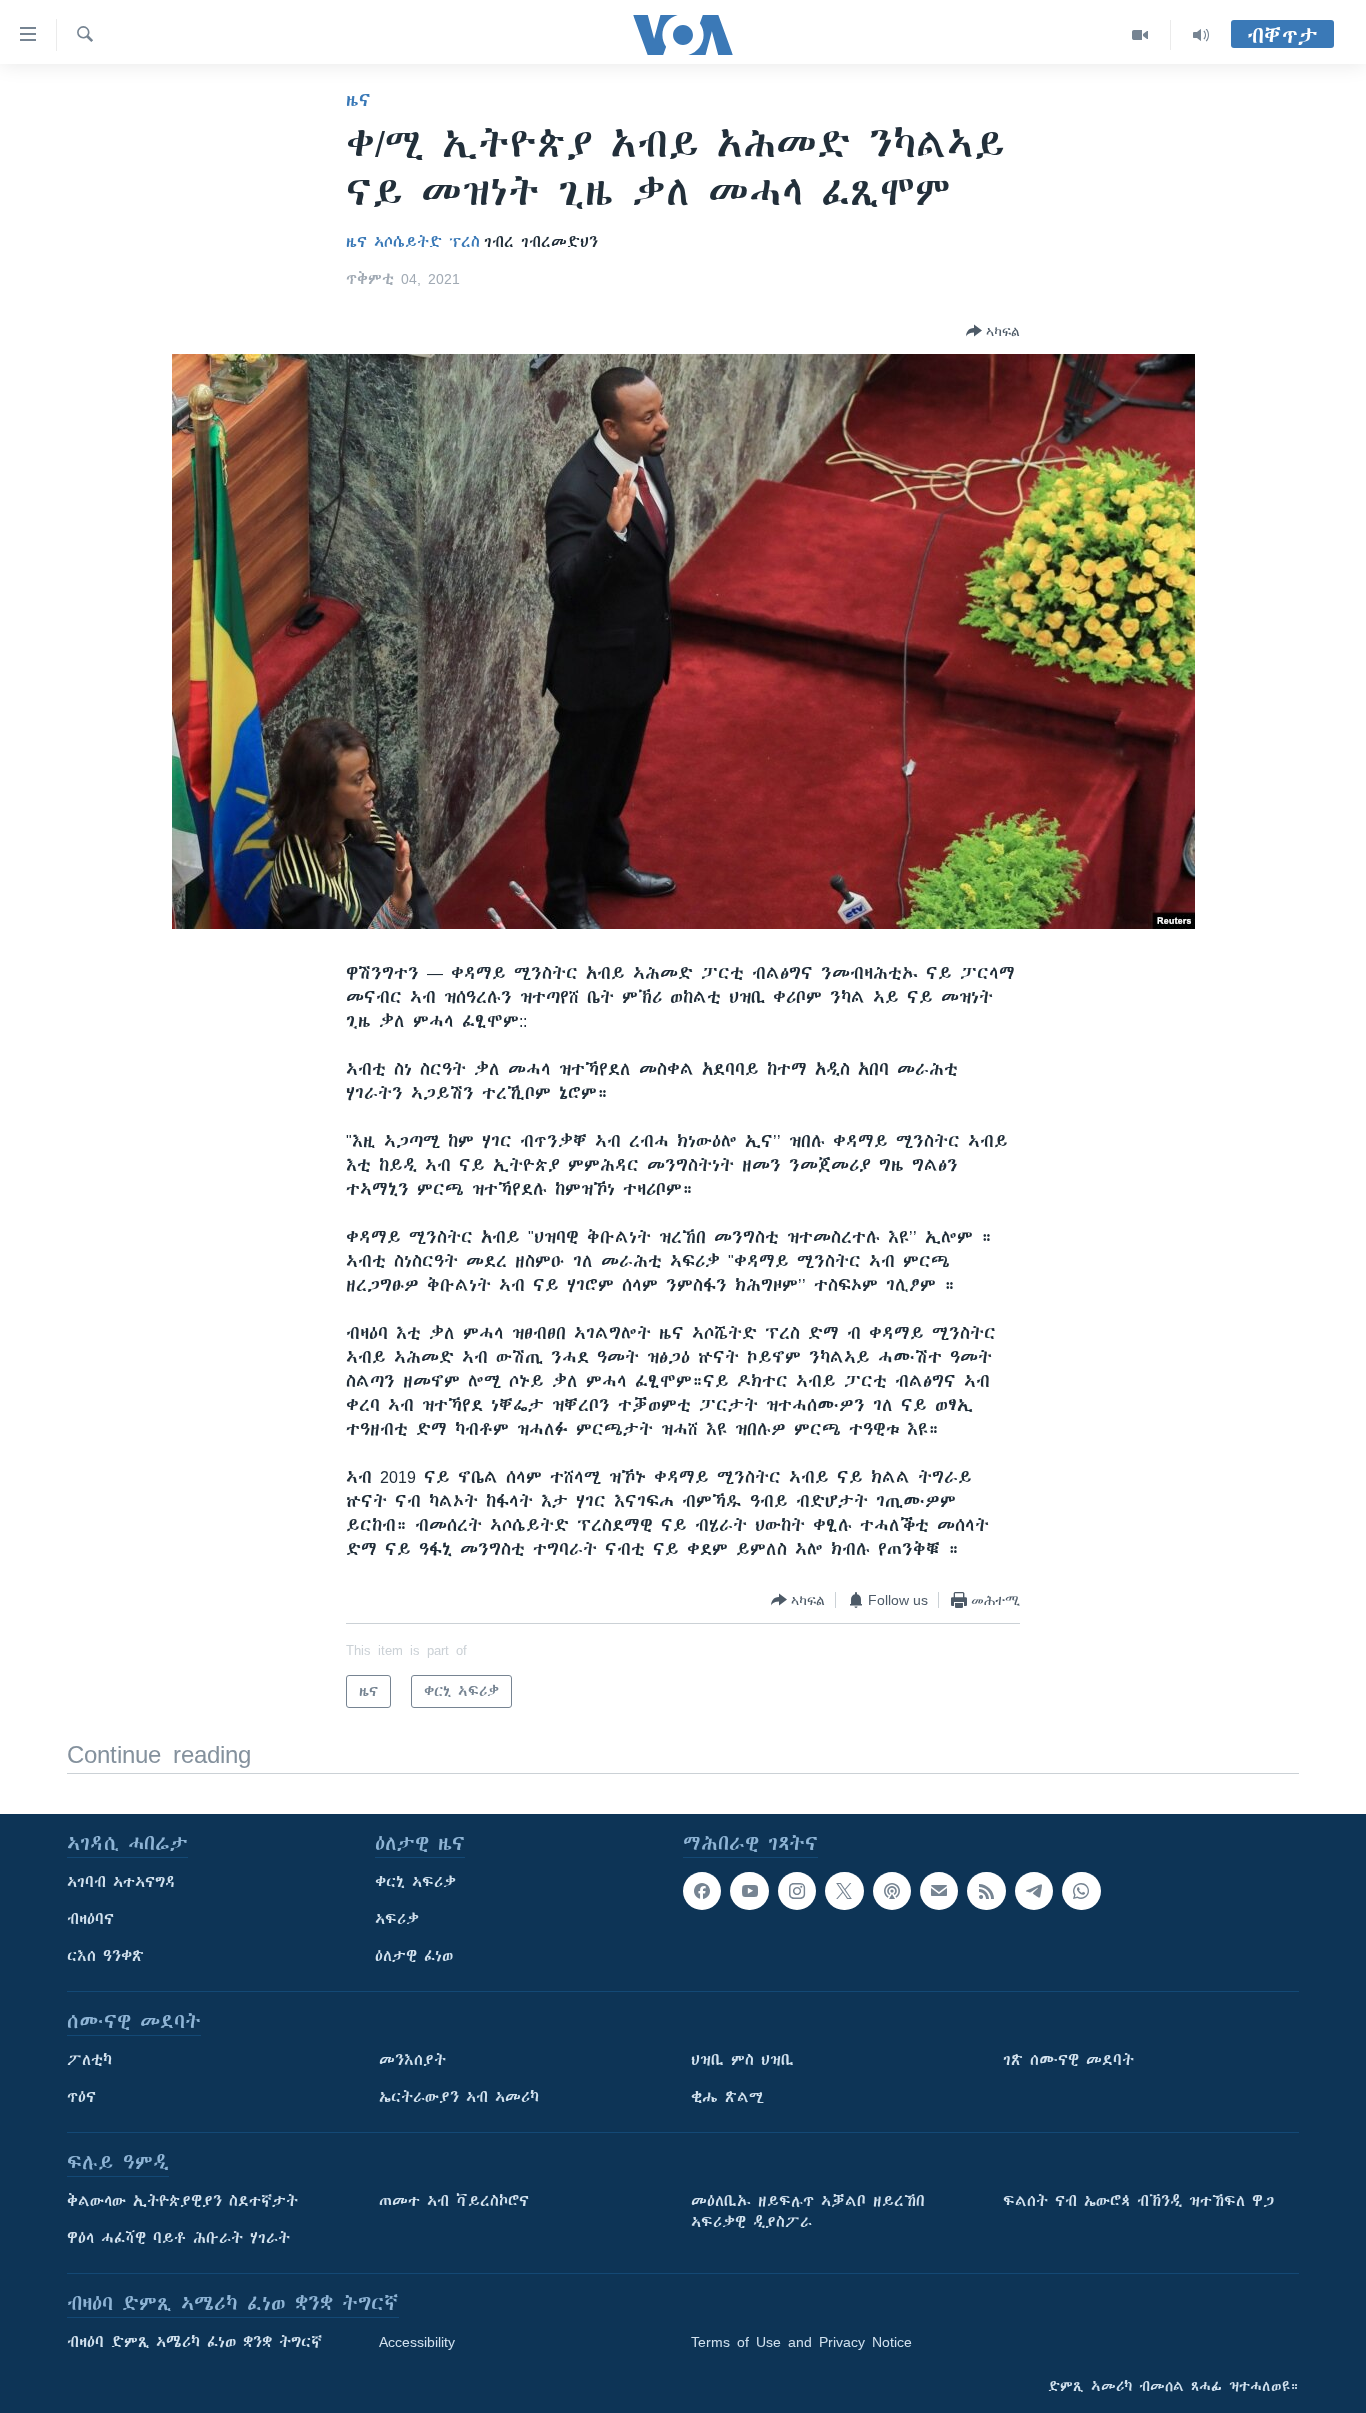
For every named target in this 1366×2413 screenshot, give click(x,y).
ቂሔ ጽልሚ (727, 2097)
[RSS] (986, 1891)
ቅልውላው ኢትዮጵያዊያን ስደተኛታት (182, 2201)
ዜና (358, 100)
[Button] (993, 331)
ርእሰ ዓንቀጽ (105, 1956)
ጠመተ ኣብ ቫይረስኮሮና (454, 2201)
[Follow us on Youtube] (749, 1891)
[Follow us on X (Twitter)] (844, 1891)
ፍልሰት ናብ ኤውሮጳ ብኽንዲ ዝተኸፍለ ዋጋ (1138, 2201)
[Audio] (1201, 35)
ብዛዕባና (90, 1919)
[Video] (1140, 35)
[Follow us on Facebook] (702, 1891)
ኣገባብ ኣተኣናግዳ (121, 1882)
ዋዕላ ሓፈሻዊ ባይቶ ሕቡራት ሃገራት (178, 2238)
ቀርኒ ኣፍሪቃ (415, 1882)
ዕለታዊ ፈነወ (414, 1956)
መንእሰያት (412, 2060)
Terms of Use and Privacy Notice (801, 2342)
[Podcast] (892, 1891)
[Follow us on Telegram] (1034, 1891)
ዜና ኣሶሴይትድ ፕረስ (413, 242)
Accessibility (417, 2342)
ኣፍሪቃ (397, 1919)
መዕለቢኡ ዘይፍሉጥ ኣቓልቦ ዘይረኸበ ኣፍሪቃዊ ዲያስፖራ (808, 2211)
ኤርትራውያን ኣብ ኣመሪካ (459, 2097)
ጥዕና (81, 2097)
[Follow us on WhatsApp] (1081, 1891)
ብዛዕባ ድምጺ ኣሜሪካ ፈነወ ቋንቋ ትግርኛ (194, 2342)
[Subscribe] (939, 1891)
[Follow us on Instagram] (797, 1891)
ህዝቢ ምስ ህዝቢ (742, 2060)
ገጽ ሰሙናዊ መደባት (1068, 2060)
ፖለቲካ (89, 2060)
